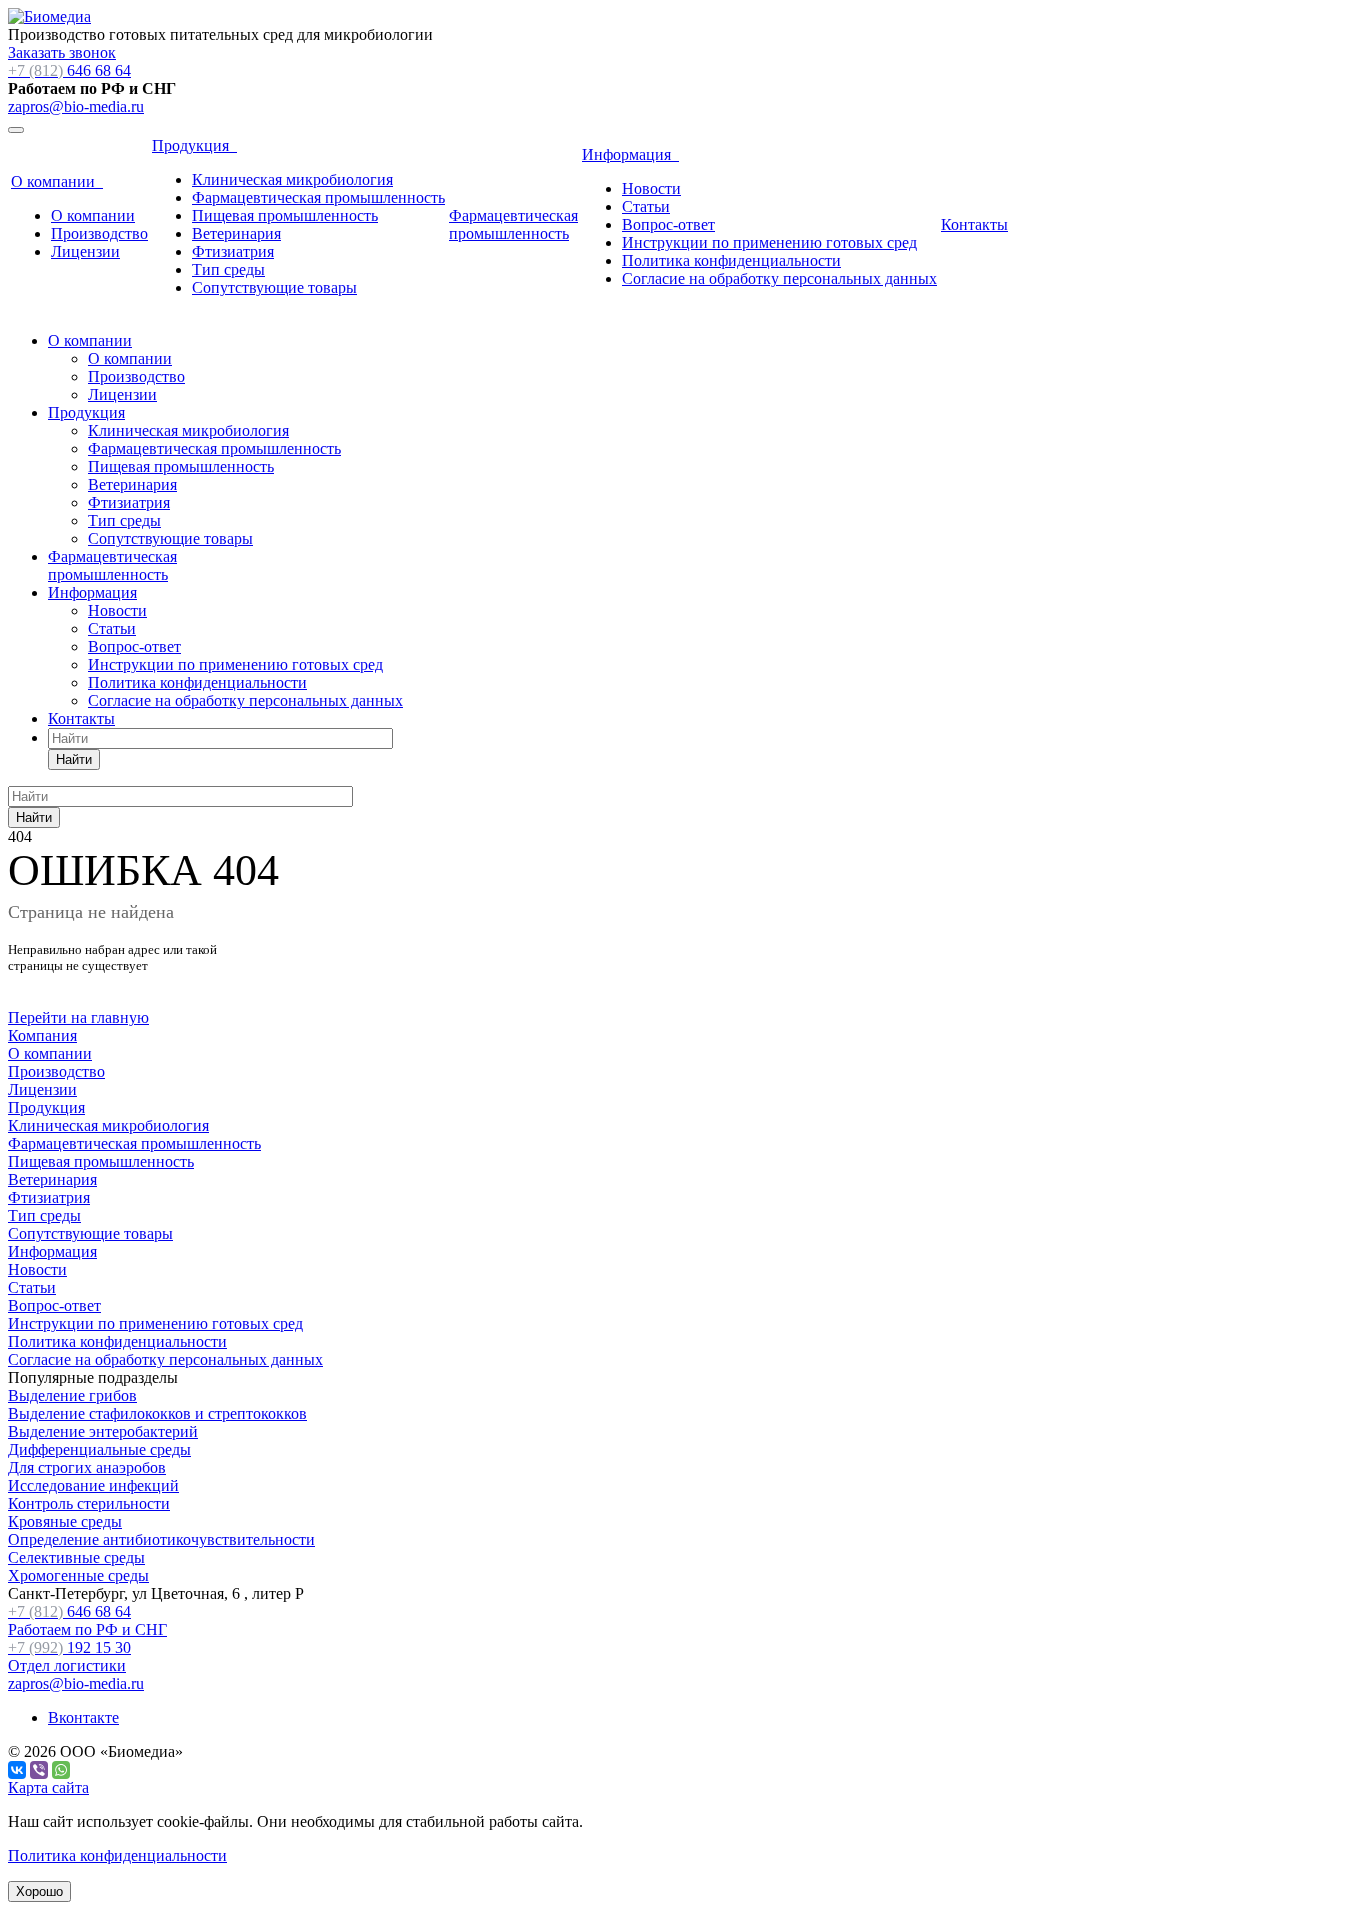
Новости (651, 188)
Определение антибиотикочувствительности (161, 1539)
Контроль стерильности (89, 1503)
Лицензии (85, 251)
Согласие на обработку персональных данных (779, 278)
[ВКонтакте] (17, 1770)
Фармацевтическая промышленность (318, 197)
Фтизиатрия (233, 251)
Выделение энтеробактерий (103, 1431)
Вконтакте (83, 1717)
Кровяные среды (65, 1521)
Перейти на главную (78, 1017)
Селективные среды (76, 1557)
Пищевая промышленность (285, 215)
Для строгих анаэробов (87, 1467)
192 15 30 (69, 1656)
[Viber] (39, 1770)
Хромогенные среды (78, 1575)
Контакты (974, 224)
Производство (99, 233)
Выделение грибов (72, 1395)
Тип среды (228, 269)
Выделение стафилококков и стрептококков (157, 1413)
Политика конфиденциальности (731, 260)
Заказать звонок (62, 52)
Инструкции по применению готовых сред (769, 242)
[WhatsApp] (61, 1770)
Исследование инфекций (93, 1485)
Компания (42, 1035)
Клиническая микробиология (292, 179)
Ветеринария (236, 233)
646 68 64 (69, 70)
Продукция (194, 145)
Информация (630, 154)
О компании (57, 181)
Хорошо (39, 1891)
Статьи (646, 206)
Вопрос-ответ (668, 224)
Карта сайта (48, 1787)
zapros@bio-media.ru (76, 106)
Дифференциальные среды (99, 1449)
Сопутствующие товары (274, 287)
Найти (74, 759)
